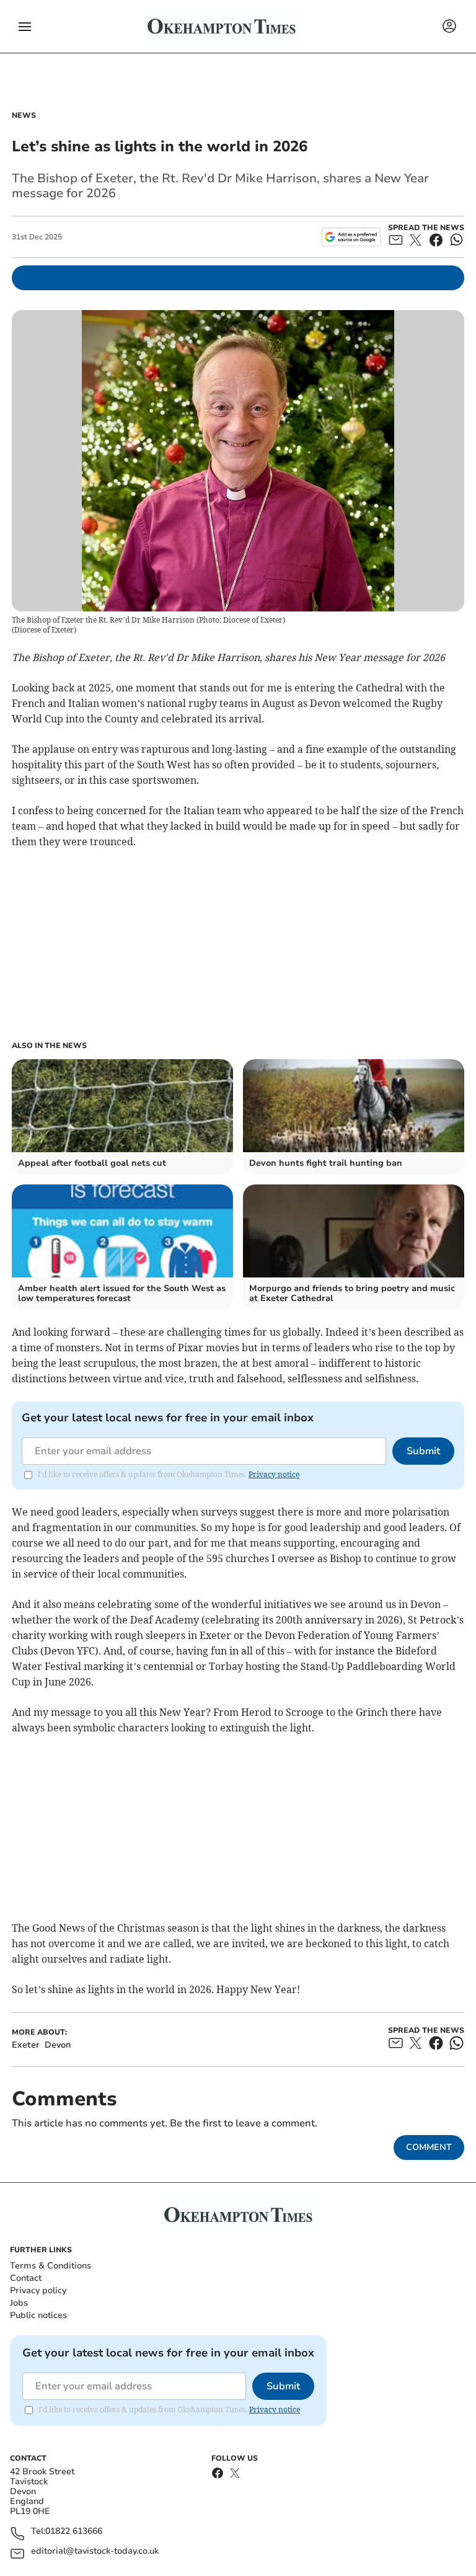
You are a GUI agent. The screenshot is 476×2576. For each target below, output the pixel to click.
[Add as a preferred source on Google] (351, 237)
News (24, 115)
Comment (429, 2147)
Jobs (19, 2303)
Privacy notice (274, 1474)
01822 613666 (74, 2532)
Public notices (38, 2315)
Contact (26, 2278)
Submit (423, 1451)
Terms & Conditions (51, 2266)
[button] (25, 27)
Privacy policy (38, 2290)
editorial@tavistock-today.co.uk (95, 2552)
